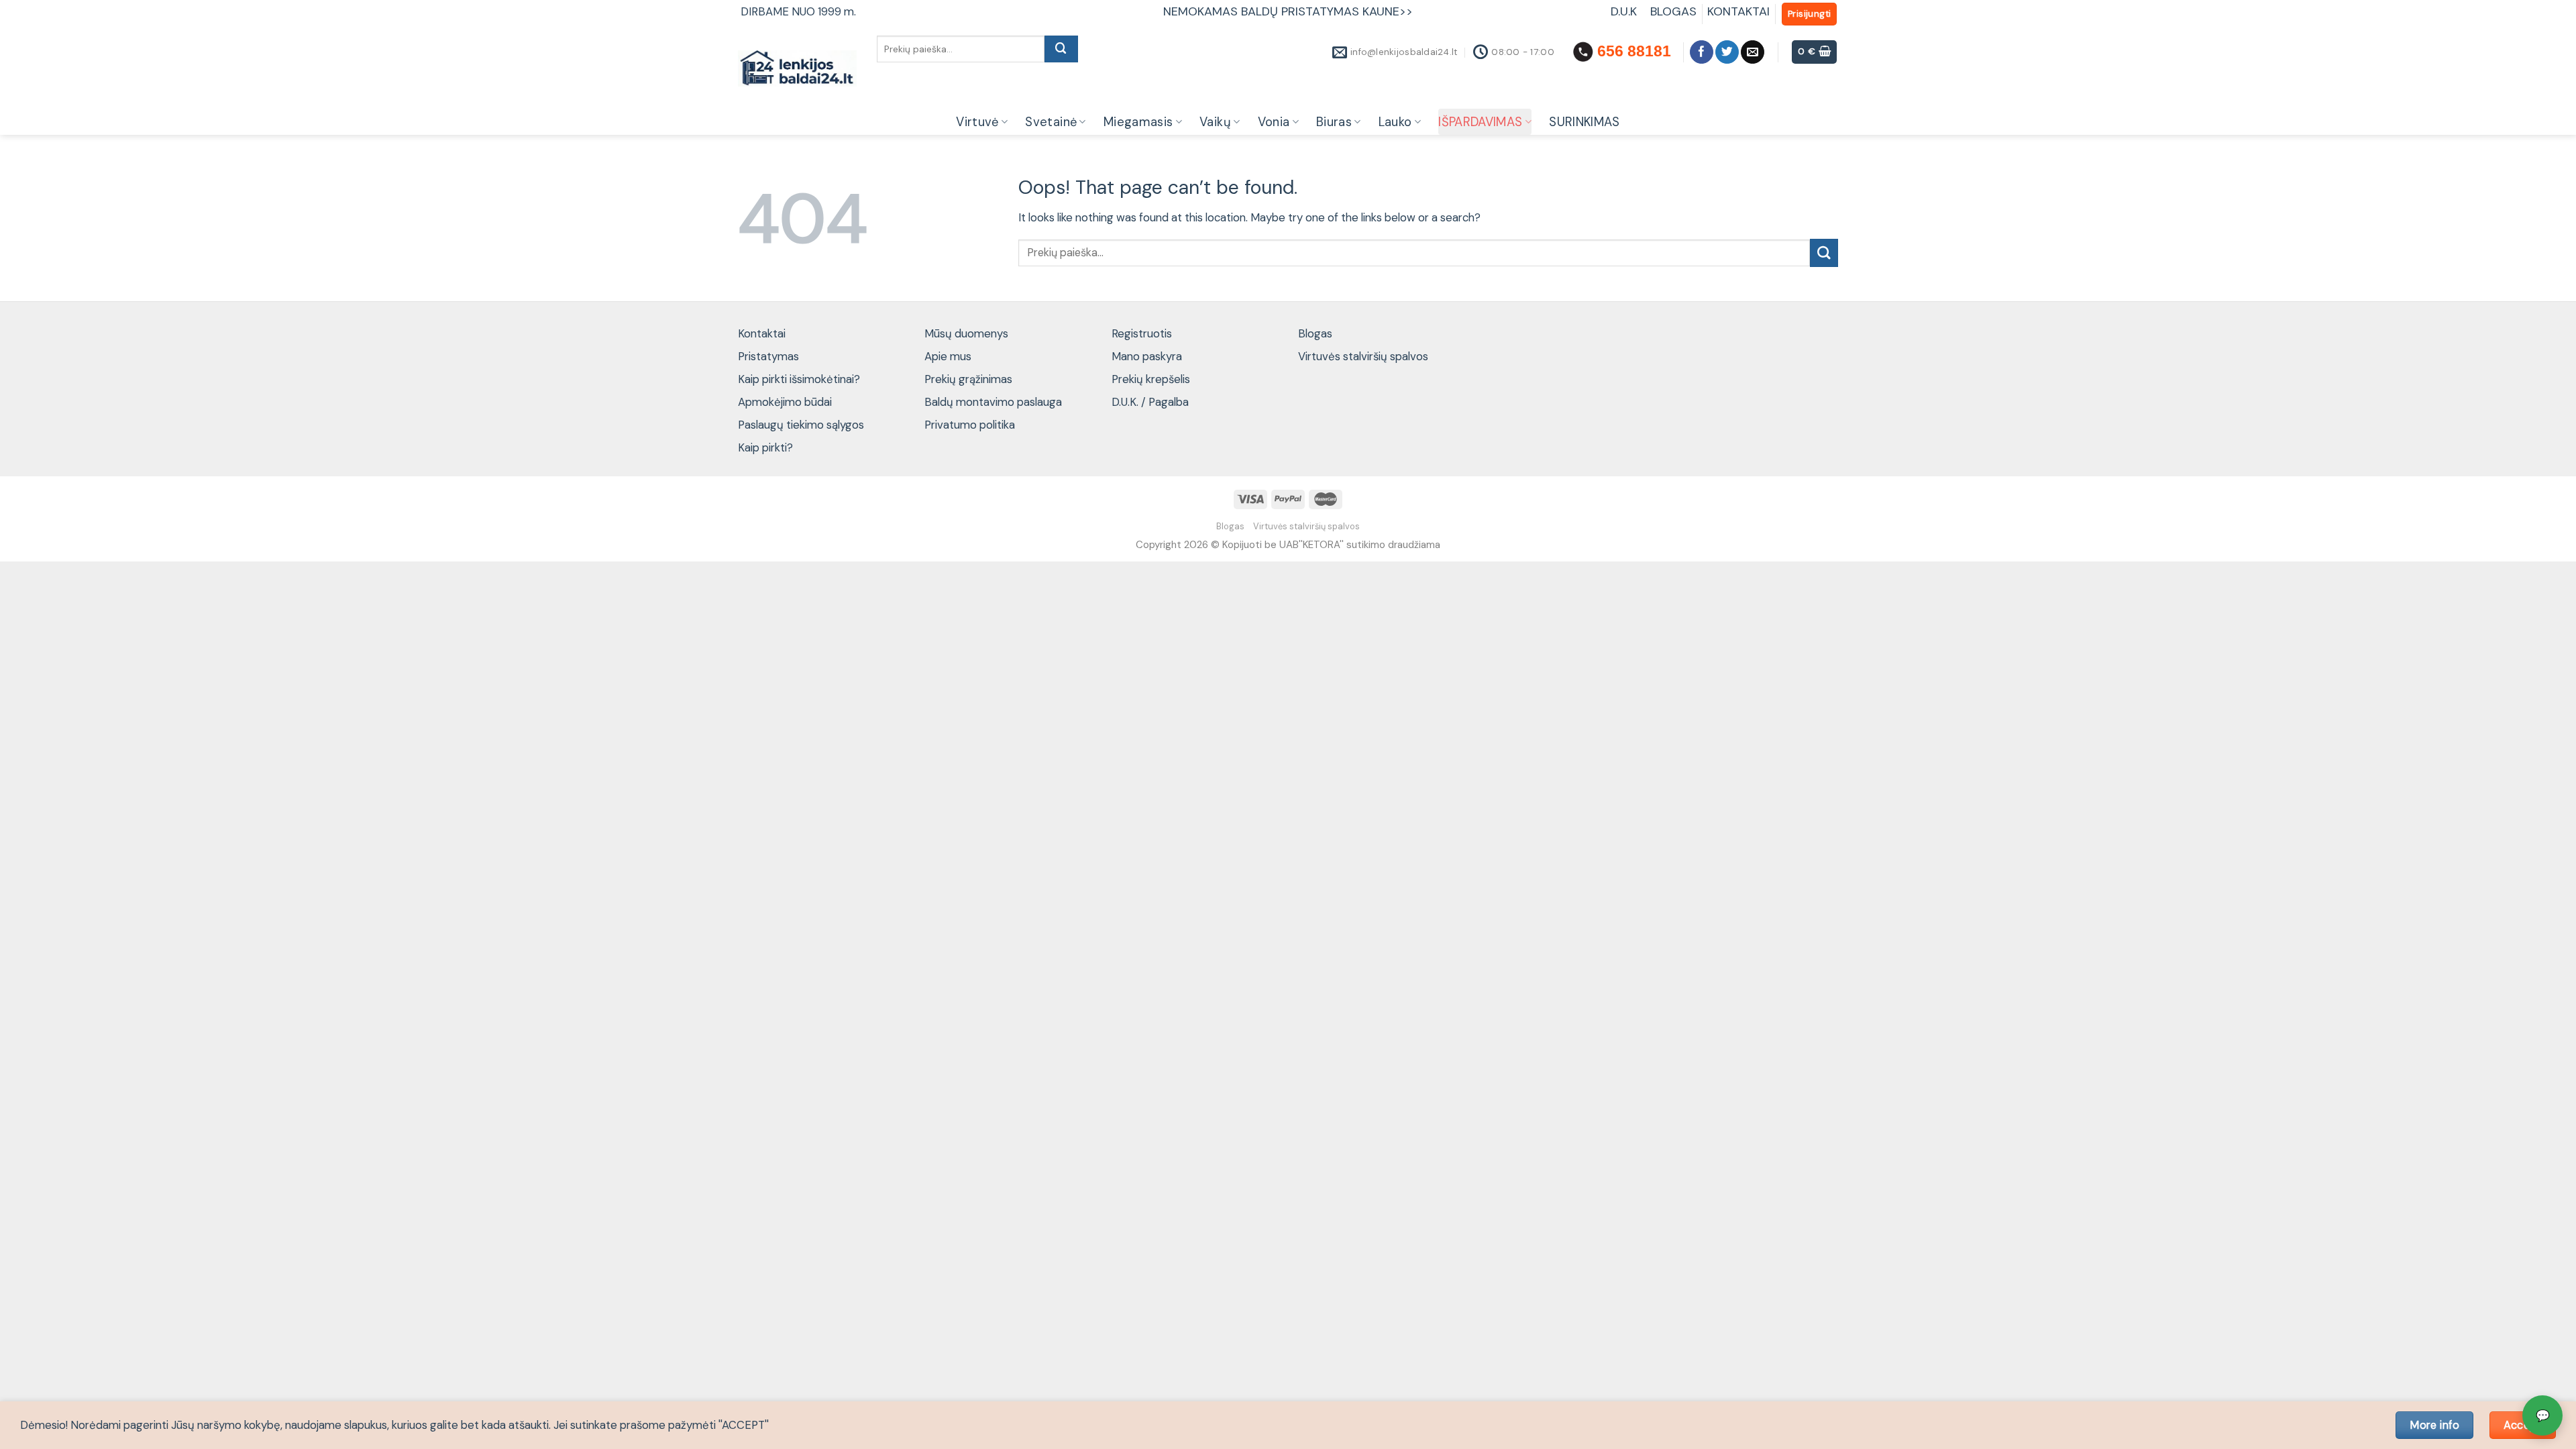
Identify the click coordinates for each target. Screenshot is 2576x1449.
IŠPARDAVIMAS (1480, 122)
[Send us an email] (1753, 52)
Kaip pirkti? (765, 447)
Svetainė (1051, 122)
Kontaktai (762, 333)
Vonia (1274, 122)
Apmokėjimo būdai (785, 402)
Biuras (1334, 122)
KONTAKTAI (1738, 11)
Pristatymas (768, 356)
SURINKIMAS (1585, 122)
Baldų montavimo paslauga (993, 402)
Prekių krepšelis (1151, 379)
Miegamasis (1138, 122)
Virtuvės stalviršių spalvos (1363, 356)
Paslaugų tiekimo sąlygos (801, 425)
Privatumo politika (970, 425)
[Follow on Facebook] (1702, 52)
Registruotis (1142, 333)
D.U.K (1625, 11)
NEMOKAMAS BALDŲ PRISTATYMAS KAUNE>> (1288, 11)
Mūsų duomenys (966, 333)
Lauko (1395, 122)
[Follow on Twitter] (1727, 52)
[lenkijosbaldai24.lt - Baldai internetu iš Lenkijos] (797, 69)
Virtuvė (977, 122)
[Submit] (1061, 49)
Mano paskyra (1147, 356)
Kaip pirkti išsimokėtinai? (799, 379)
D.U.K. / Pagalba (1150, 402)
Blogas (1315, 333)
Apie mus (948, 356)
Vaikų (1215, 122)
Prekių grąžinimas (968, 379)
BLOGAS (1673, 11)
